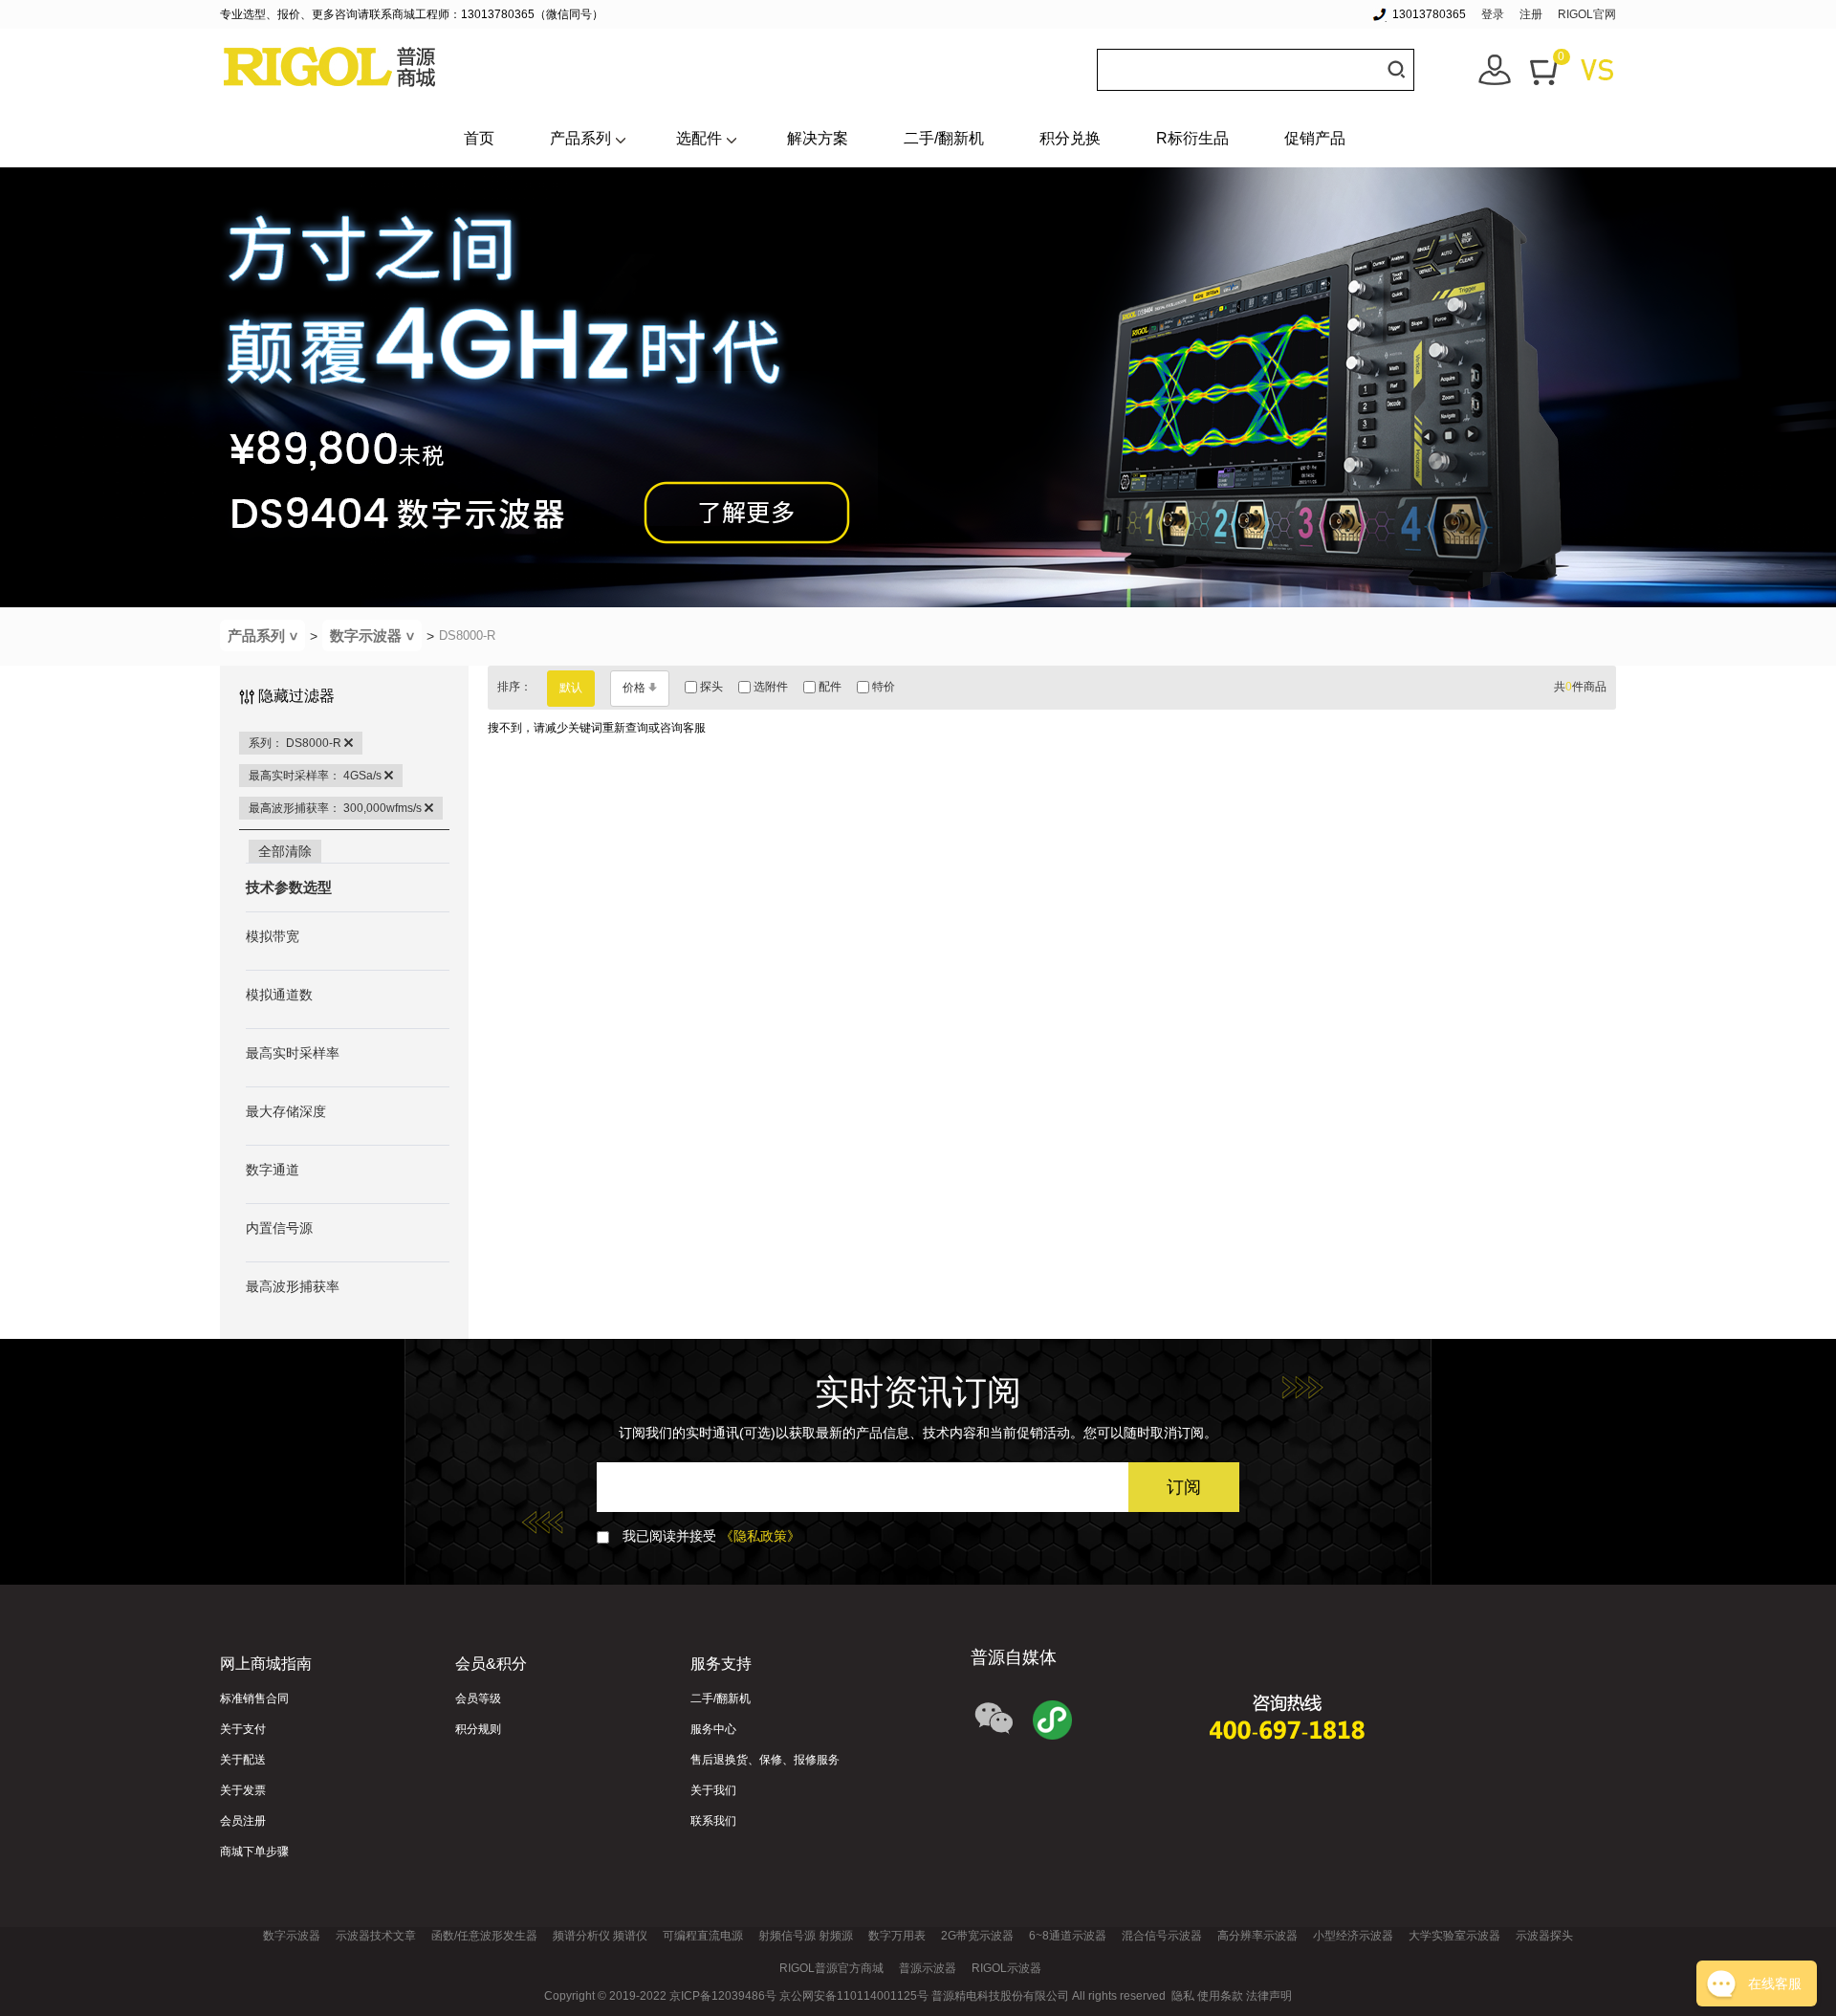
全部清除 (285, 851)
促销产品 (1315, 138)
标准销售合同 (254, 1698)
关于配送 (243, 1760)
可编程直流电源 (703, 1936)
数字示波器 (374, 635)
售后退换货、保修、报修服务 (765, 1760)
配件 (829, 687)
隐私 (1183, 1996)
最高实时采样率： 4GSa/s (317, 776)
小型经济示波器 (1353, 1936)
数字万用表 (897, 1936)
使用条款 (1220, 1996)
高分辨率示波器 (1257, 1936)
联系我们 (713, 1821)
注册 (1531, 14)
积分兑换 (1070, 138)
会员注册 (243, 1821)
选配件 (699, 138)
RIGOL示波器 (1006, 1968)
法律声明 (1269, 1996)
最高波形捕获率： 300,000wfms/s (337, 808)
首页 (479, 138)
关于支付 (243, 1729)
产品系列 (580, 138)
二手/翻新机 (944, 138)
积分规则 (478, 1729)
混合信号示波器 (1162, 1936)
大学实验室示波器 (1454, 1936)
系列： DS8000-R (296, 743)
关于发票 (243, 1790)
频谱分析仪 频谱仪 (600, 1936)
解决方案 (818, 138)
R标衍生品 (1192, 138)
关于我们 (713, 1790)
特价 (882, 687)
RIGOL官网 (1587, 14)
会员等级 (478, 1698)
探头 (710, 687)
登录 (1493, 14)
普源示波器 (928, 1968)
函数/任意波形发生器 (484, 1936)
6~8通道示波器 (1068, 1936)
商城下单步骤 (254, 1852)
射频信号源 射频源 (806, 1936)
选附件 (769, 687)
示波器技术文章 (376, 1936)
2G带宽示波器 (977, 1936)
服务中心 (713, 1729)
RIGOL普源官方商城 (831, 1968)
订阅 (1184, 1487)
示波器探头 (1544, 1936)
